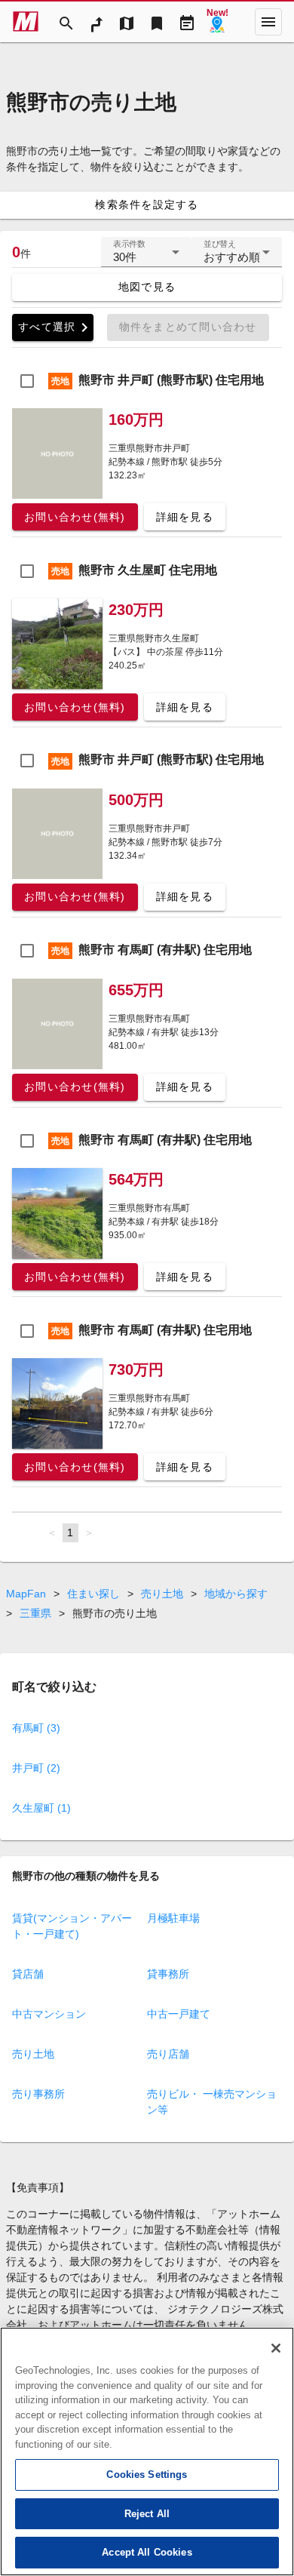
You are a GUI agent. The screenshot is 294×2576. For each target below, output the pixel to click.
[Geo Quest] (217, 22)
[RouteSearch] (96, 22)
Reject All (147, 2514)
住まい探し (93, 1594)
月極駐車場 (173, 1918)
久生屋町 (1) (41, 1808)
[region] (147, 2452)
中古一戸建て (179, 2014)
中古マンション (49, 2014)
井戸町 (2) (36, 1768)
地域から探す (236, 1594)
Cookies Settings (147, 2475)
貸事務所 (168, 1974)
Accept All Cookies (147, 2552)
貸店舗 (28, 1974)
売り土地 (162, 1594)
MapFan (26, 1594)
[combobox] (146, 258)
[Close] (276, 2348)
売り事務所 (38, 2094)
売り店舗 (168, 2054)
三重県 (35, 1613)
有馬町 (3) (36, 1728)
